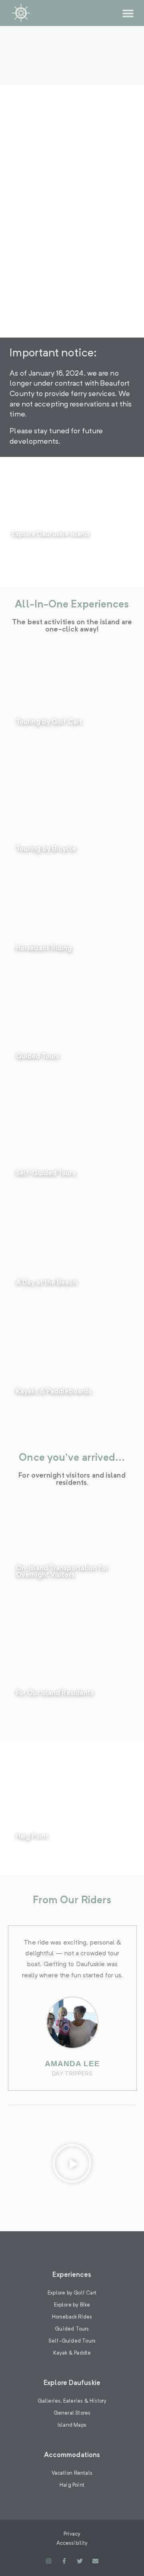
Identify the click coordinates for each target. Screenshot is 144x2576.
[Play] (72, 2165)
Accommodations (72, 2455)
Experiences (72, 2275)
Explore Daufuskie (72, 2383)
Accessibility (72, 2543)
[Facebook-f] (64, 2561)
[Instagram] (49, 2561)
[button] (128, 13)
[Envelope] (95, 2561)
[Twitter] (80, 2561)
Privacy (72, 2534)
